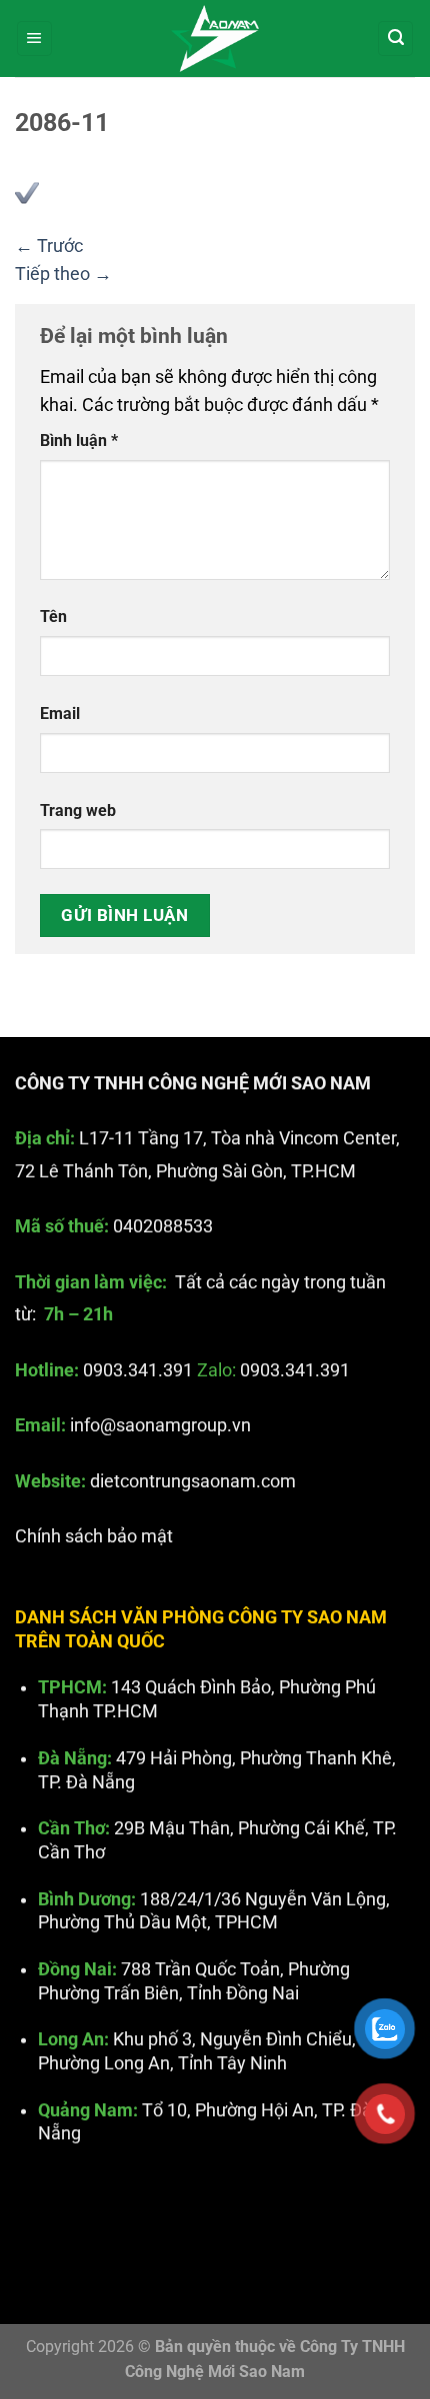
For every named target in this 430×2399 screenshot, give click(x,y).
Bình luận (79, 440)
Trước (49, 246)
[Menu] (34, 39)
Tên (53, 616)
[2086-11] (27, 192)
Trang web (78, 810)
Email (60, 713)
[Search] (395, 39)
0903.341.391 (138, 1370)
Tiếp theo (63, 274)
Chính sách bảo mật (94, 1536)
